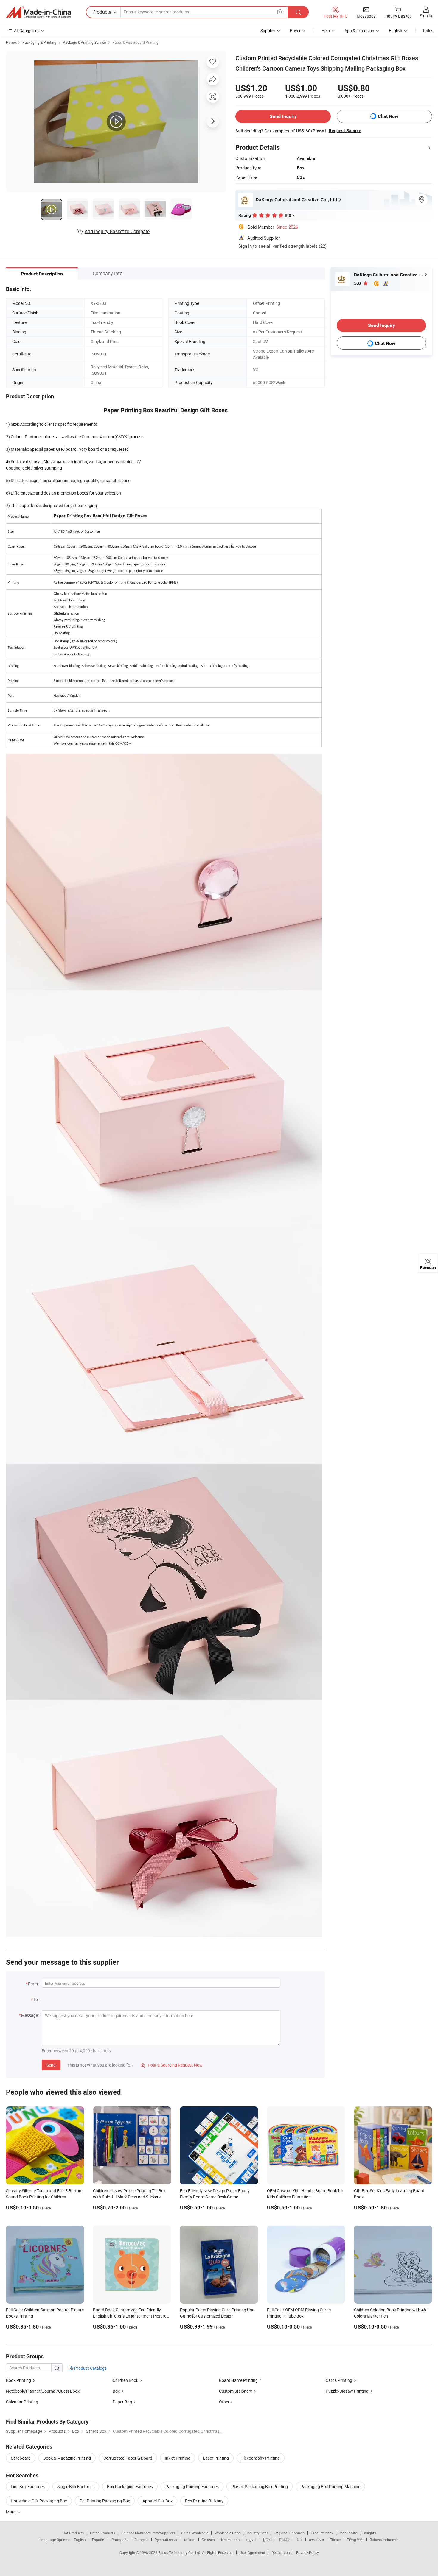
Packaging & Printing (39, 42)
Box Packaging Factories (130, 2487)
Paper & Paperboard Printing (135, 42)
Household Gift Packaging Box (39, 2501)
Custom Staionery (236, 2391)
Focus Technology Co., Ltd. (180, 2552)
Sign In (245, 246)
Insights (370, 2533)
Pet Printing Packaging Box (105, 2501)
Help (326, 31)
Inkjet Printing (178, 2458)
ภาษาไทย (316, 2540)
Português (120, 2540)
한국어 (267, 2540)
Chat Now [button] (388, 116)
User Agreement (252, 2552)
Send (51, 2065)
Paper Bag (122, 2402)
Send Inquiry (283, 116)
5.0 (358, 283)
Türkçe (335, 2540)
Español (99, 2540)
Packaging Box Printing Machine (330, 2487)
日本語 (284, 2540)
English (80, 2540)
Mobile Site (348, 2533)
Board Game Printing (238, 2380)
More (11, 2512)
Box (116, 2391)
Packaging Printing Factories (192, 2487)
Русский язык (166, 2540)
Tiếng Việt (355, 2540)
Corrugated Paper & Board (128, 2458)
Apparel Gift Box (157, 2501)
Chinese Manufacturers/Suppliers (148, 2533)
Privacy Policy (307, 2552)
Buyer (295, 31)
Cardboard (21, 2458)
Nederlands (230, 2540)
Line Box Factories (28, 2487)
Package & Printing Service (84, 42)
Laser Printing (216, 2458)
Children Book (125, 2380)
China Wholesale (195, 2533)
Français (141, 2540)
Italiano (189, 2540)
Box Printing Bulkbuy (204, 2501)
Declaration (281, 2552)
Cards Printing (339, 2380)
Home (11, 42)
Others (225, 2402)
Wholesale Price (227, 2533)
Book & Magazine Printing (67, 2458)
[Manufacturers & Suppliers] (38, 12)
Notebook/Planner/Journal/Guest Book (43, 2391)
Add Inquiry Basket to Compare (117, 231)
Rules (428, 31)
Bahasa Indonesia (384, 2540)
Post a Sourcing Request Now (172, 2065)
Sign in (426, 16)
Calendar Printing (22, 2402)
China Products (102, 2533)
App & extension (359, 31)
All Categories (27, 31)
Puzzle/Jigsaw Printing (347, 2391)
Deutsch (208, 2540)
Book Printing (18, 2380)
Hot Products (73, 2533)
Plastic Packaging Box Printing (260, 2487)
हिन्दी (299, 2540)
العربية (251, 2540)
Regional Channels (289, 2533)
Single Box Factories (76, 2487)
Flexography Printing (261, 2458)
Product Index (322, 2533)
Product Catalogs (90, 2368)
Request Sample (345, 131)
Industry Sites (257, 2533)
